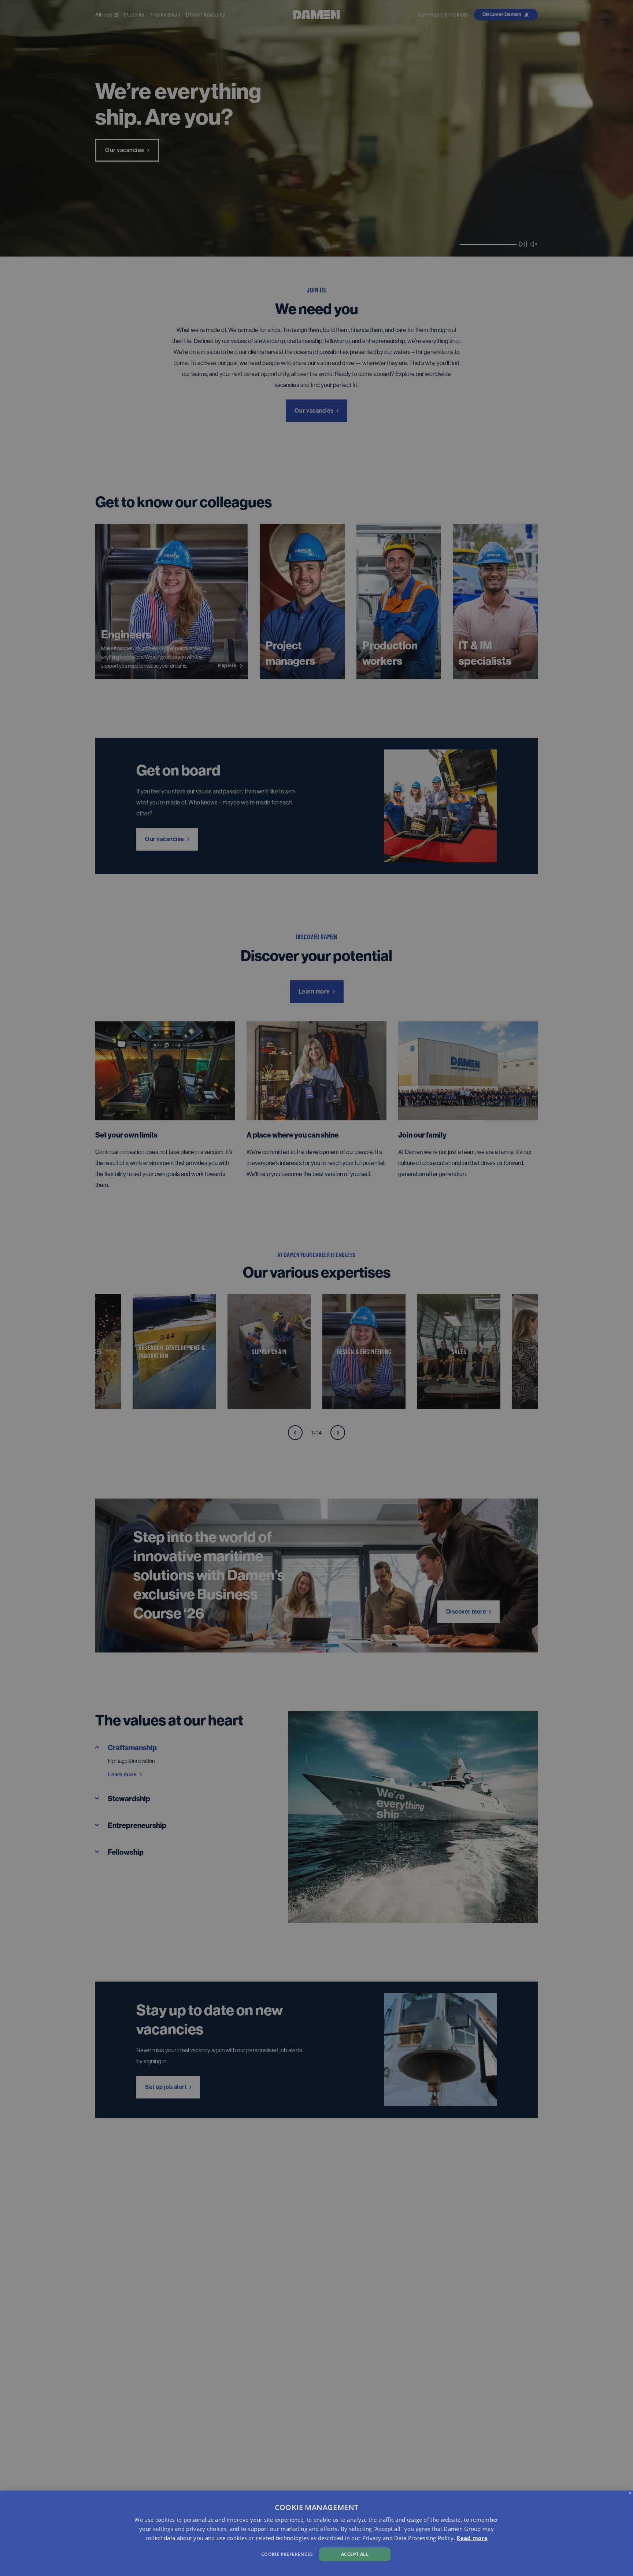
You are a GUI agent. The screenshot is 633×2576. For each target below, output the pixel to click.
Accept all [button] (355, 2554)
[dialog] (316, 2533)
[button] (213, 2553)
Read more (472, 2538)
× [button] (630, 2493)
